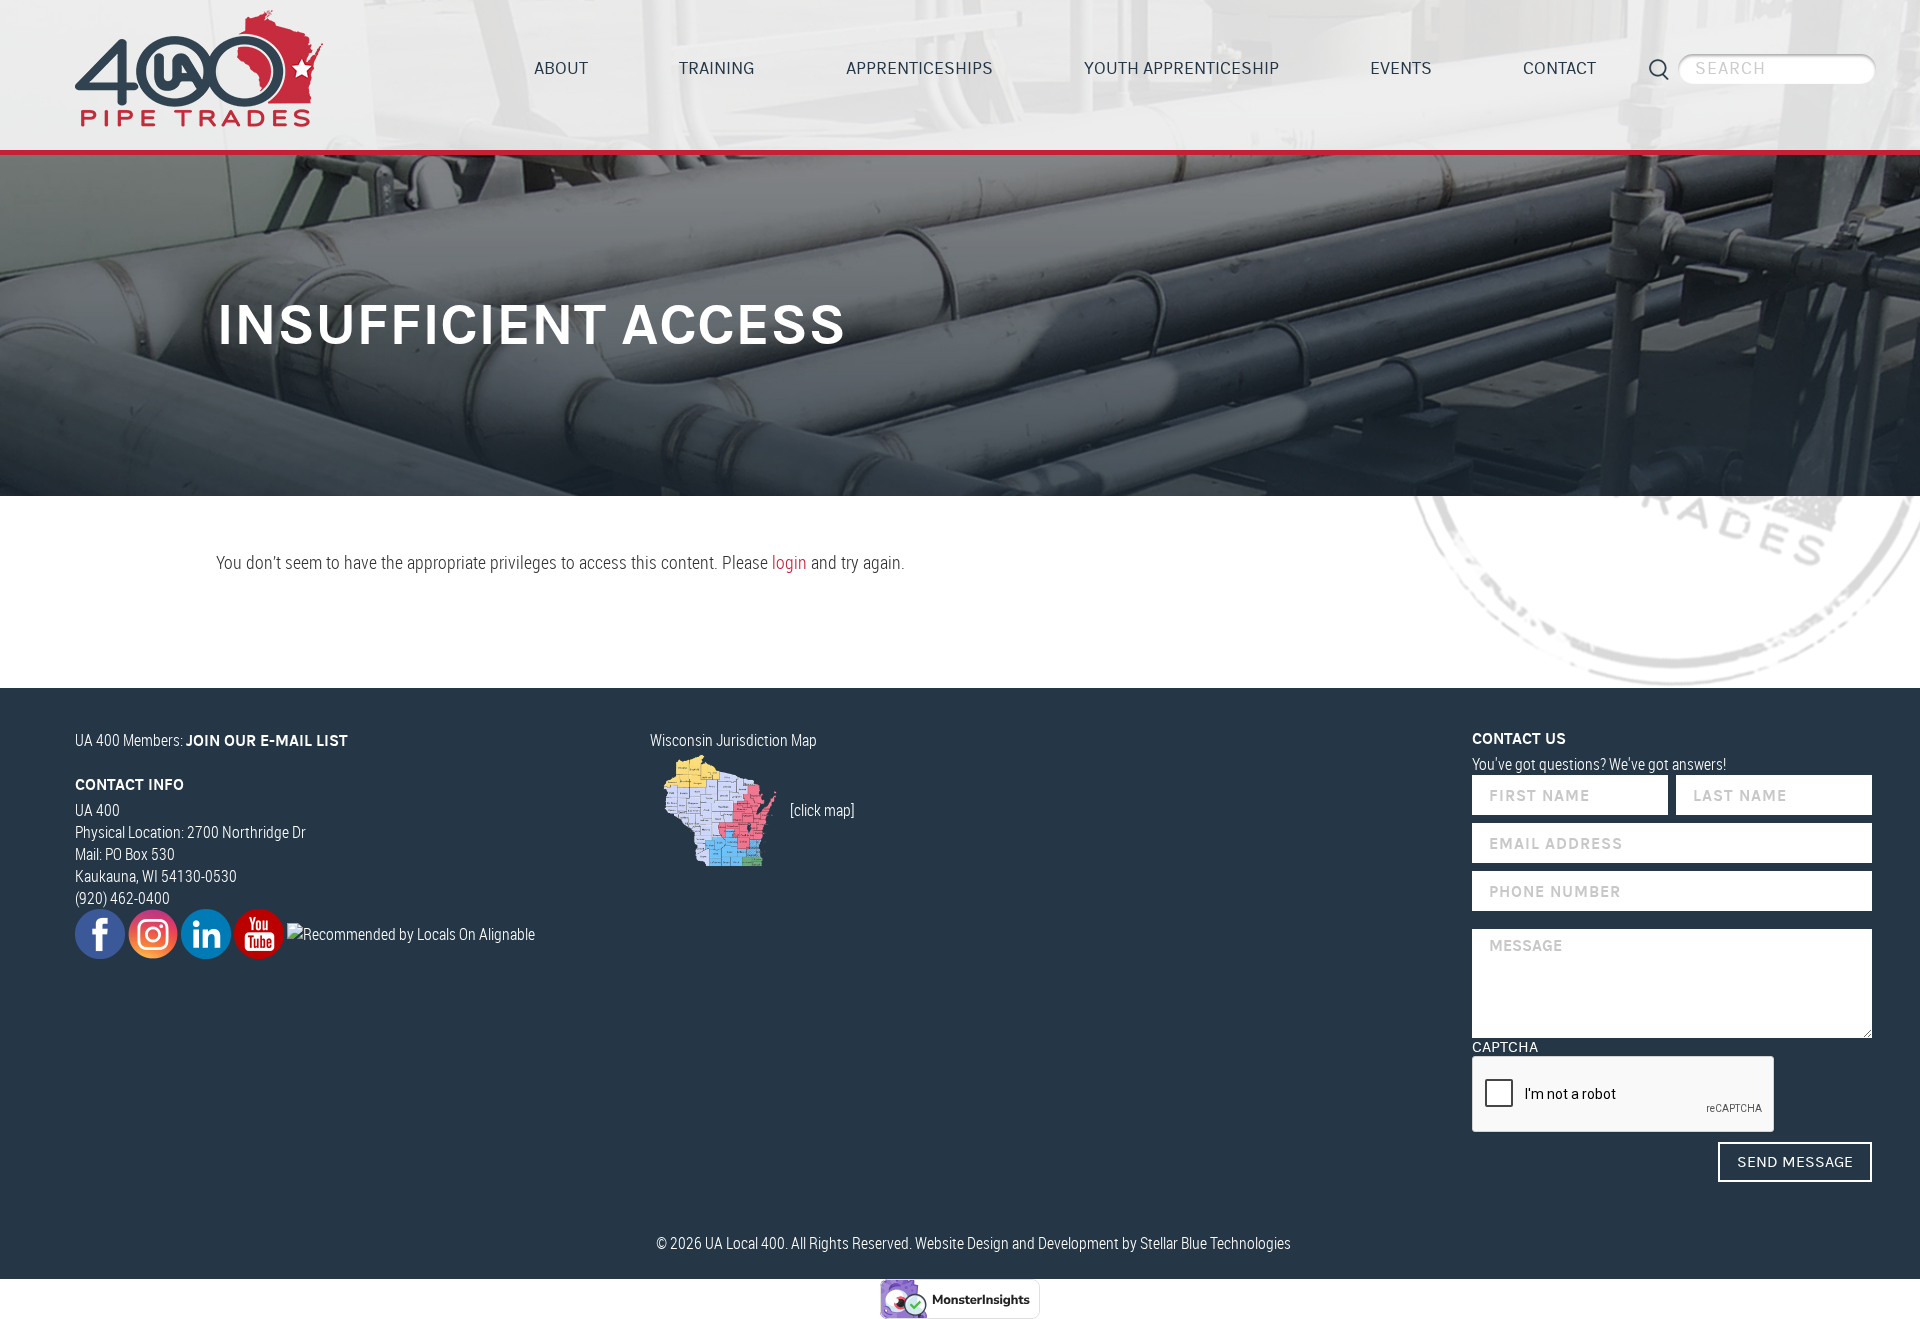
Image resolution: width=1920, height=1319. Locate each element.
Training (717, 68)
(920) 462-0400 (122, 898)
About (561, 68)
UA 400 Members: (211, 740)
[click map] (822, 810)
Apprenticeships (919, 68)
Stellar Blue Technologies (1215, 1243)
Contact (1559, 68)
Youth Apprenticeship (1181, 68)
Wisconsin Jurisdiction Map (733, 740)
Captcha (1505, 1047)
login (789, 562)
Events (1401, 68)
